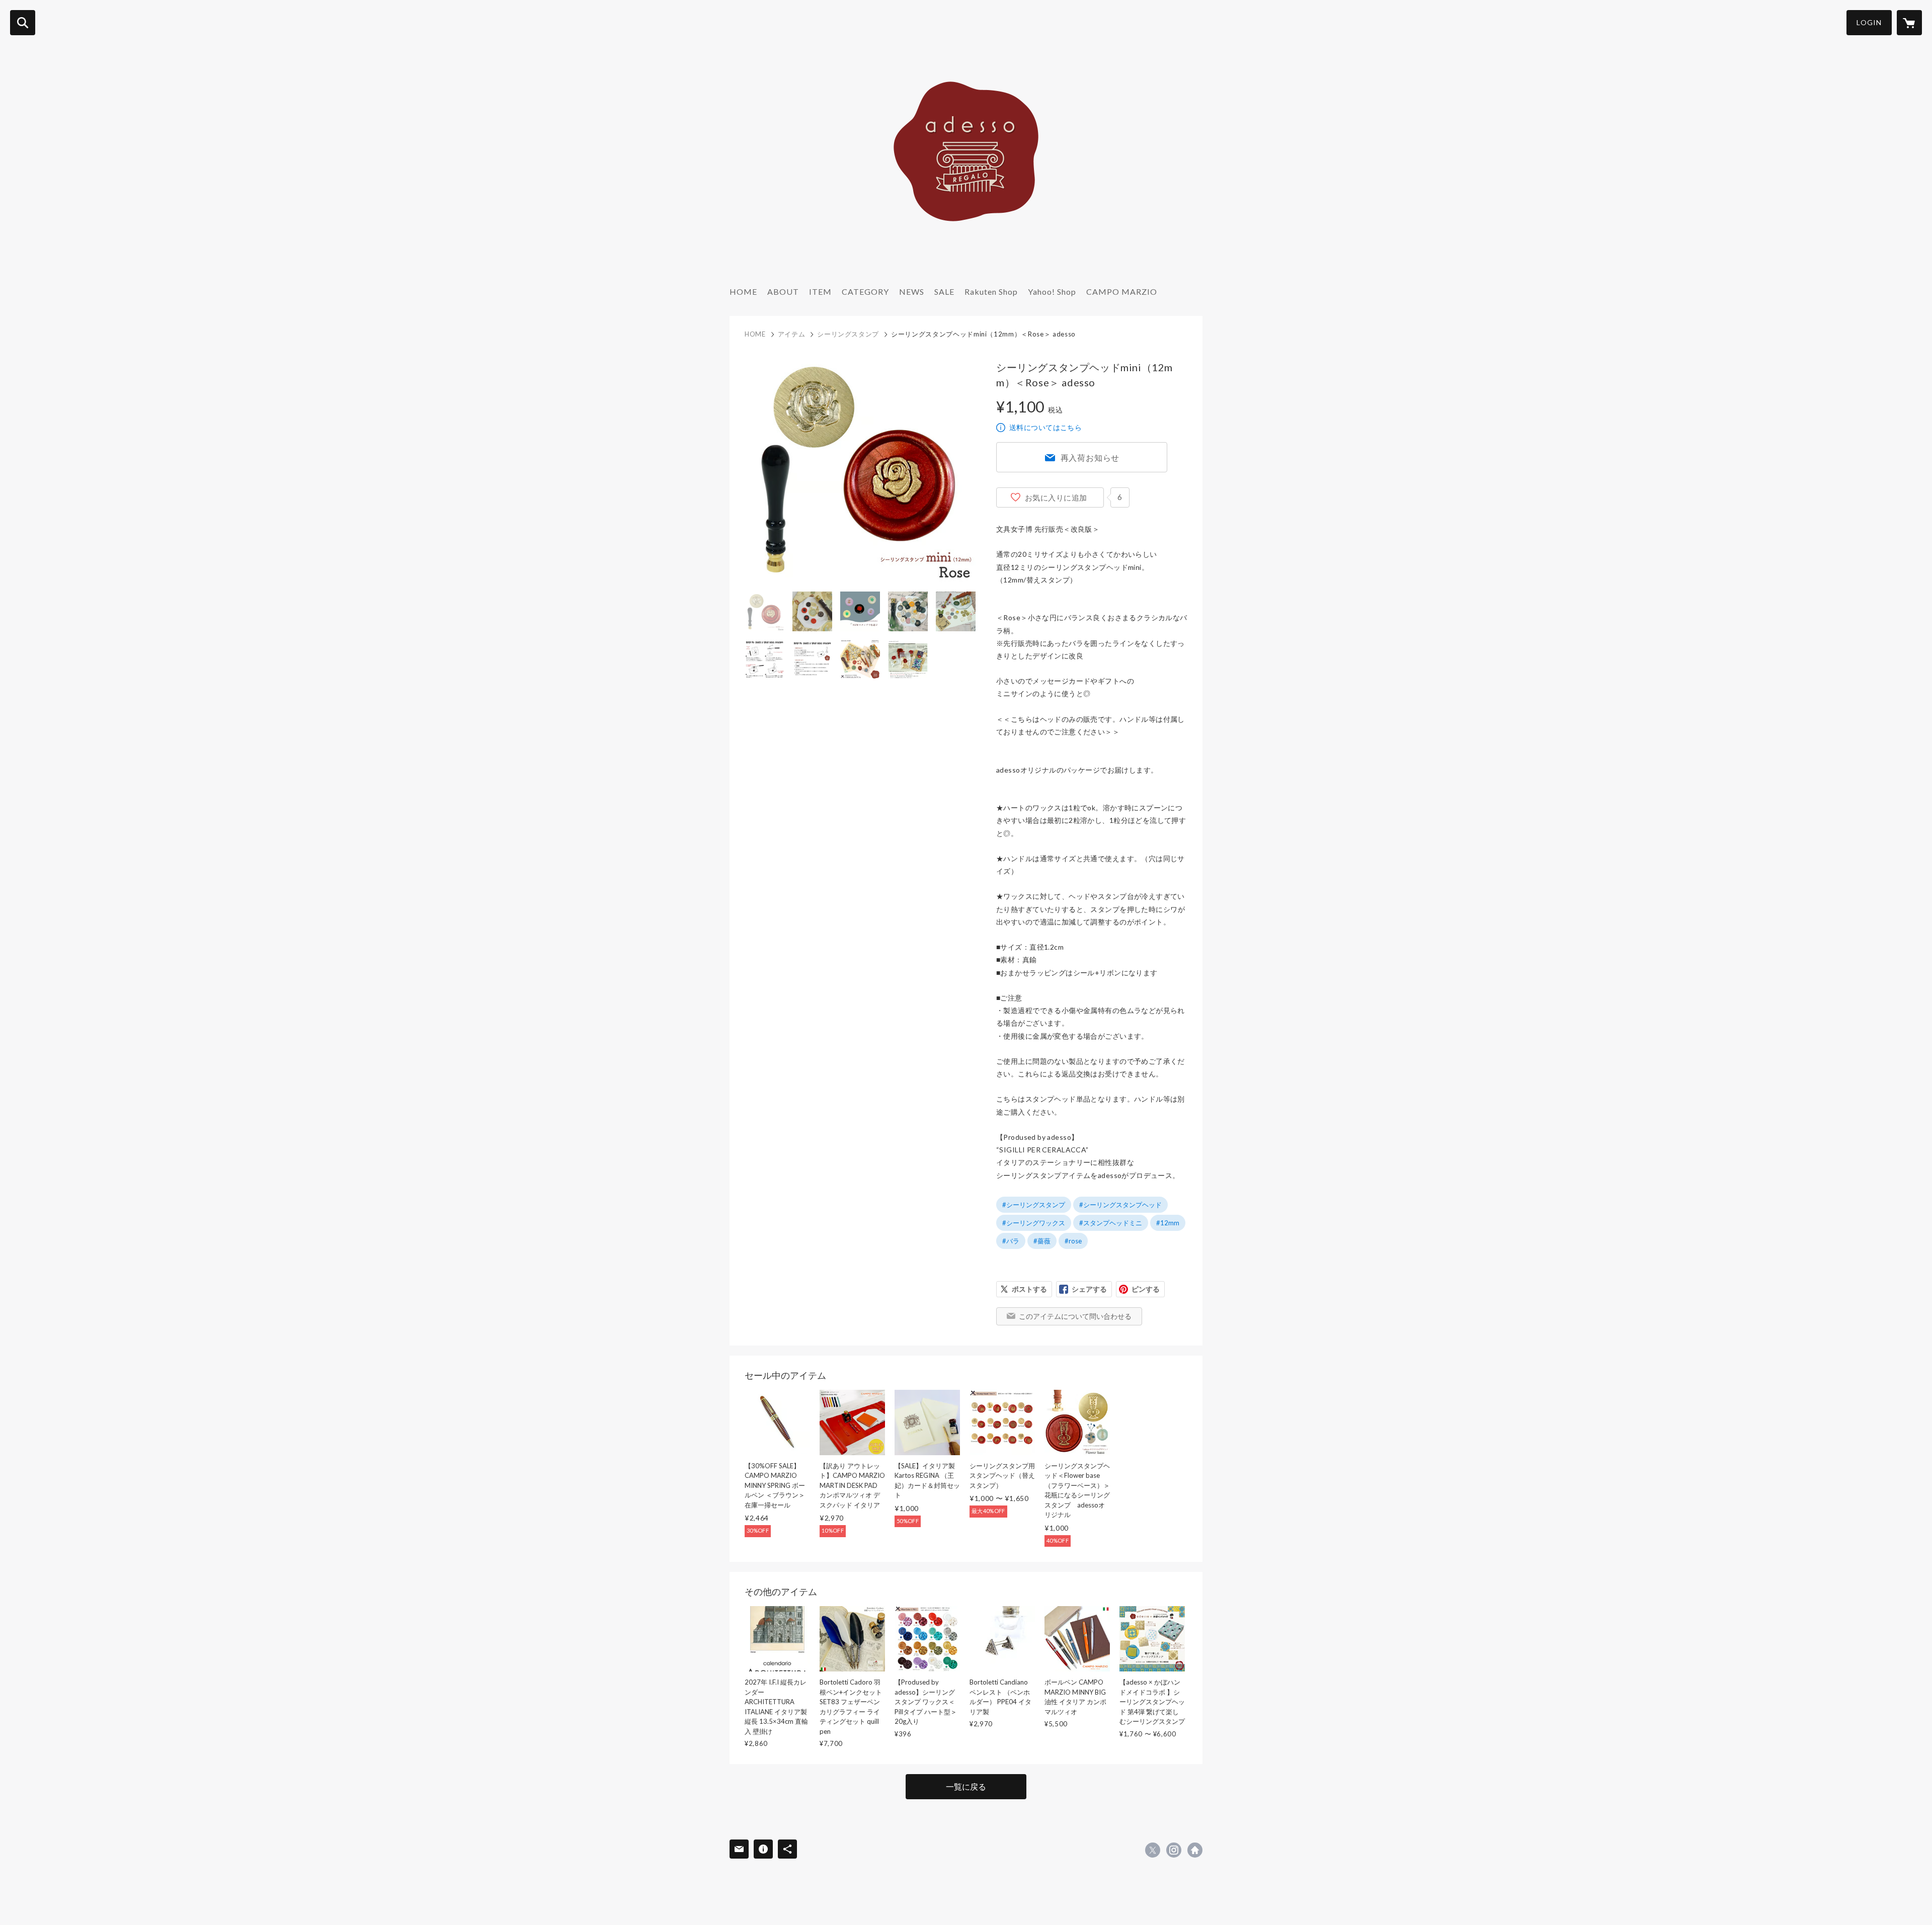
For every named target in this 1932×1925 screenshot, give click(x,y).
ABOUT (783, 291)
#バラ (1011, 1241)
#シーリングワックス (1034, 1223)
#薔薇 (1042, 1241)
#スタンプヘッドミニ (1111, 1223)
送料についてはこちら (1045, 427)
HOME (743, 291)
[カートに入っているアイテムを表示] (1909, 23)
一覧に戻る (966, 1786)
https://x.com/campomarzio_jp (1153, 1850)
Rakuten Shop (991, 291)
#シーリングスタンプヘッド (1120, 1205)
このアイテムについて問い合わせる (1075, 1316)
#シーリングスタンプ (1034, 1205)
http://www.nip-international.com (1195, 1850)
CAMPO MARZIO (1122, 291)
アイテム (792, 334)
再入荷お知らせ (1090, 457)
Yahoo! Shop (1052, 291)
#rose (1073, 1241)
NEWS (912, 291)
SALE (944, 291)
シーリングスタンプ (848, 334)
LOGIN (1869, 22)
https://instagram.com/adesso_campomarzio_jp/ (1174, 1850)
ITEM (820, 291)
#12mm (1168, 1223)
